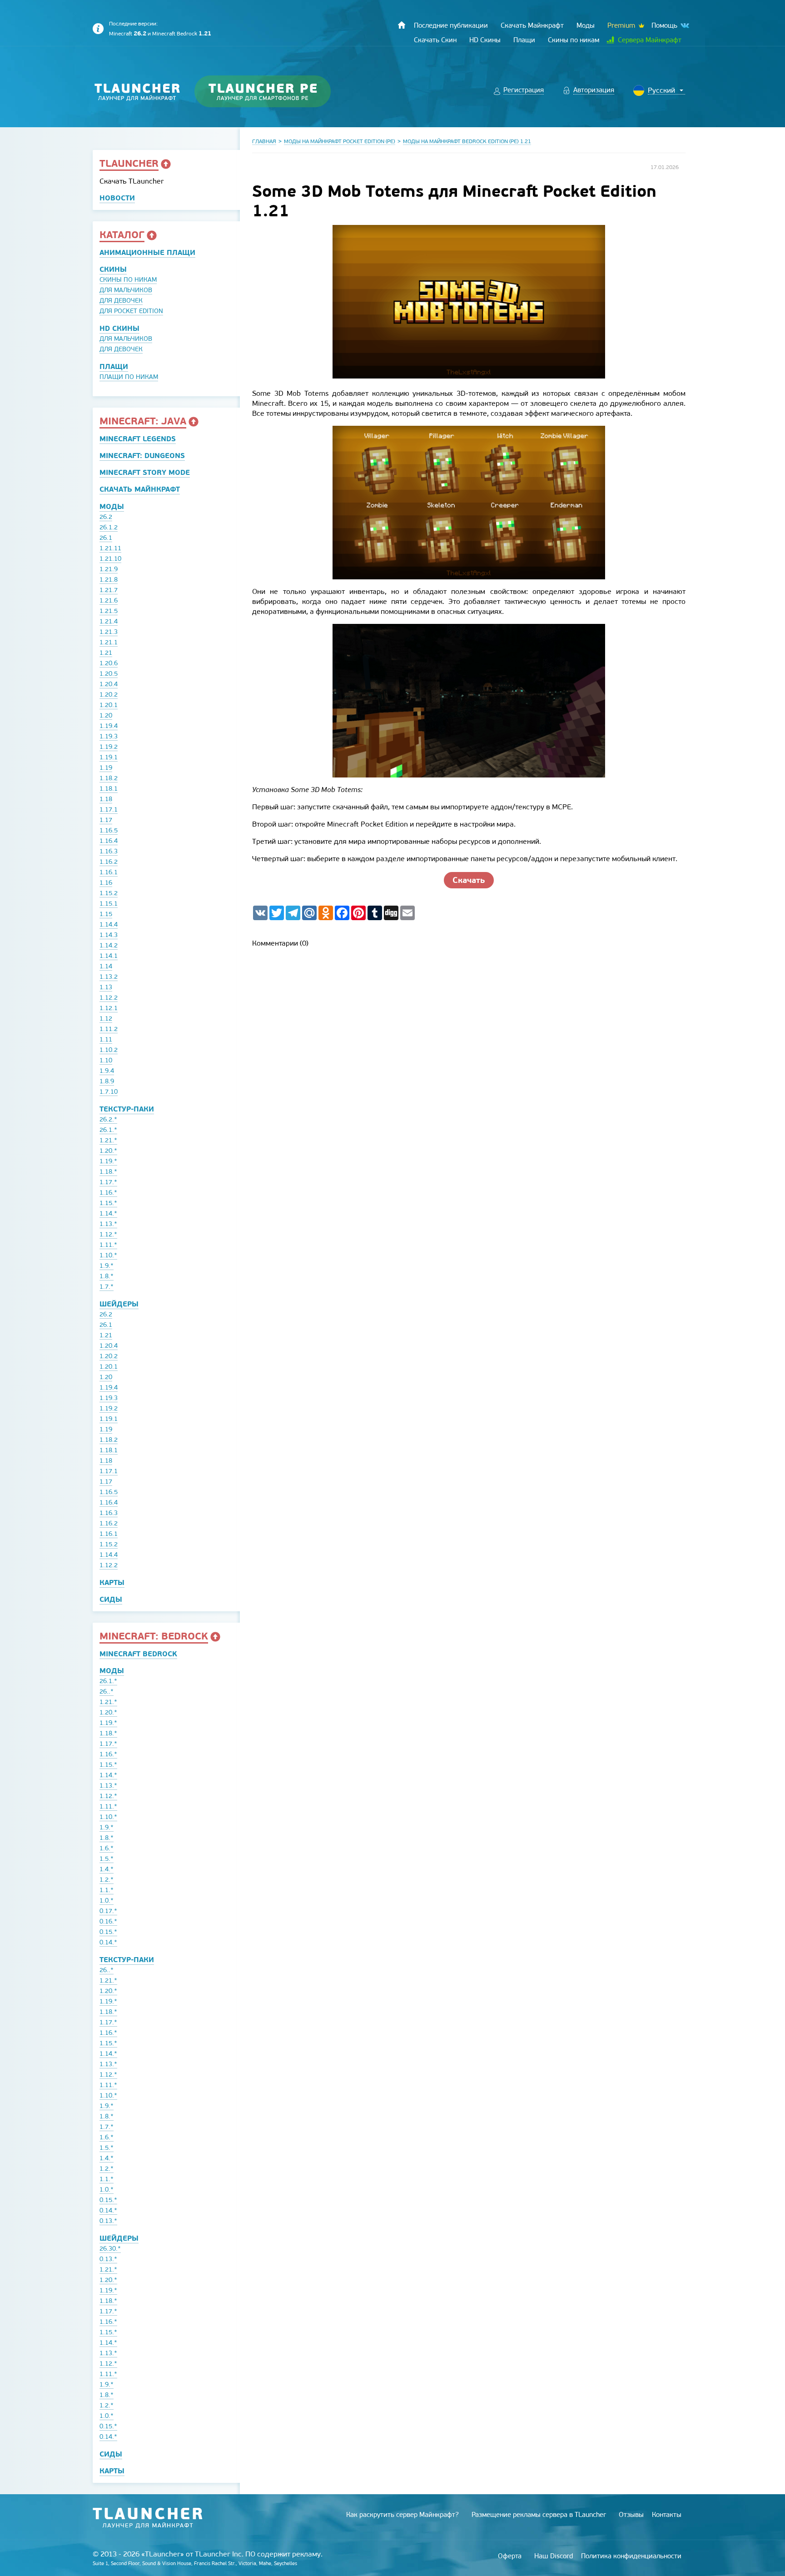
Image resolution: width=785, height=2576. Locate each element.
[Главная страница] (402, 25)
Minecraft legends (138, 439)
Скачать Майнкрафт (140, 489)
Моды (112, 506)
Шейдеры (119, 1304)
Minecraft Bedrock (182, 34)
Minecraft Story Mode (145, 472)
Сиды (111, 1599)
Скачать (469, 880)
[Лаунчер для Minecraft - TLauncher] (137, 92)
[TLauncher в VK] (684, 26)
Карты (112, 1582)
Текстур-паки (127, 1109)
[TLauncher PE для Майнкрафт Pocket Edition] (271, 92)
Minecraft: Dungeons (142, 456)
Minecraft (128, 34)
